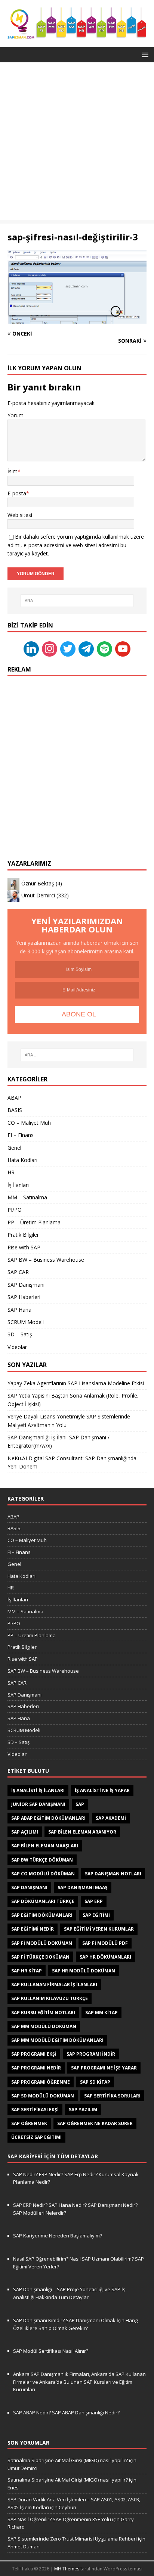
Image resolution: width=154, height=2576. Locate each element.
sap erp (94, 1901)
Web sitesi (20, 515)
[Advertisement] (77, 143)
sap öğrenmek (29, 2123)
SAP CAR (18, 1272)
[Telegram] (86, 648)
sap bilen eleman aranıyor (82, 1832)
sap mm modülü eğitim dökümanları (57, 2040)
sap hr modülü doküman (84, 1971)
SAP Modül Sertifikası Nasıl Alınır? (51, 2351)
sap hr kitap (27, 1971)
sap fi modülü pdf (105, 1943)
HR (11, 1172)
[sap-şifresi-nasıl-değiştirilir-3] (77, 319)
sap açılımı (25, 1832)
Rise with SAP (24, 1247)
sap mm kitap (101, 2013)
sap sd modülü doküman (43, 2096)
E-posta (17, 493)
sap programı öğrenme (41, 2082)
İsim (13, 471)
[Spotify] (104, 648)
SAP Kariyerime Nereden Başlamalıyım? (58, 2236)
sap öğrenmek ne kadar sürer (95, 2123)
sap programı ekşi (34, 2054)
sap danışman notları (113, 1874)
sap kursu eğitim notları (43, 2013)
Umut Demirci (38, 895)
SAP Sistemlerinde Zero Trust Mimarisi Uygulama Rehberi (72, 2539)
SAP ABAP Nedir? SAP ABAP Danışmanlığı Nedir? (66, 2413)
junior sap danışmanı (38, 1804)
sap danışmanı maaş (83, 1887)
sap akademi (111, 1818)
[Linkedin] (31, 648)
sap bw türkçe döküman (42, 1860)
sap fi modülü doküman (42, 1943)
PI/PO (15, 1210)
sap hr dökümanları (105, 1957)
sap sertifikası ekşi (35, 2110)
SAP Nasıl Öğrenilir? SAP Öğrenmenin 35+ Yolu (59, 2519)
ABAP (14, 1098)
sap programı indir (91, 2054)
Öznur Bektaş (38, 883)
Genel (14, 1148)
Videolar (17, 1347)
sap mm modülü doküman (44, 2026)
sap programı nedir (36, 2068)
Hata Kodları (22, 1160)
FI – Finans (21, 1135)
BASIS (15, 1110)
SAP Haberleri (24, 1297)
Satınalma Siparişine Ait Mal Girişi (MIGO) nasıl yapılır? (68, 2460)
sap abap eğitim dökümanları (48, 1818)
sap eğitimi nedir (33, 1929)
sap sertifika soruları (112, 2096)
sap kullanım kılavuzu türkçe (50, 1998)
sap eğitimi (96, 1915)
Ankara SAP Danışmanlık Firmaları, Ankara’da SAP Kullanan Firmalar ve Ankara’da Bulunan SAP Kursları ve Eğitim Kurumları (79, 2382)
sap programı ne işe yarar (104, 2068)
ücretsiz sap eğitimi (36, 2137)
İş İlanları (18, 1185)
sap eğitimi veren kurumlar (99, 1929)
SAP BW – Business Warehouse (46, 1260)
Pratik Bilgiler (23, 1235)
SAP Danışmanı (26, 1285)
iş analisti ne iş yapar (102, 1790)
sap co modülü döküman (43, 1874)
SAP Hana (19, 1310)
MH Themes (67, 2569)
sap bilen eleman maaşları (45, 1846)
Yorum (16, 415)
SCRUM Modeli (26, 1322)
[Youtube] (123, 648)
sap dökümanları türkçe (43, 1901)
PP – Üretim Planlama (34, 1222)
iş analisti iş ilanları (38, 1790)
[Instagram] (50, 648)
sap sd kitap (95, 2082)
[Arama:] (77, 601)
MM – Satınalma (27, 1197)
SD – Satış (20, 1334)
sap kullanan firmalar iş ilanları (54, 1985)
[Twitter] (68, 648)
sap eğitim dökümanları (42, 1915)
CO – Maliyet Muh (29, 1123)
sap (80, 1804)
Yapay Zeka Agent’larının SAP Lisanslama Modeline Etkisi (76, 1383)
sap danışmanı (29, 1887)
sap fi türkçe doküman (40, 1957)
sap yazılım (83, 2110)
